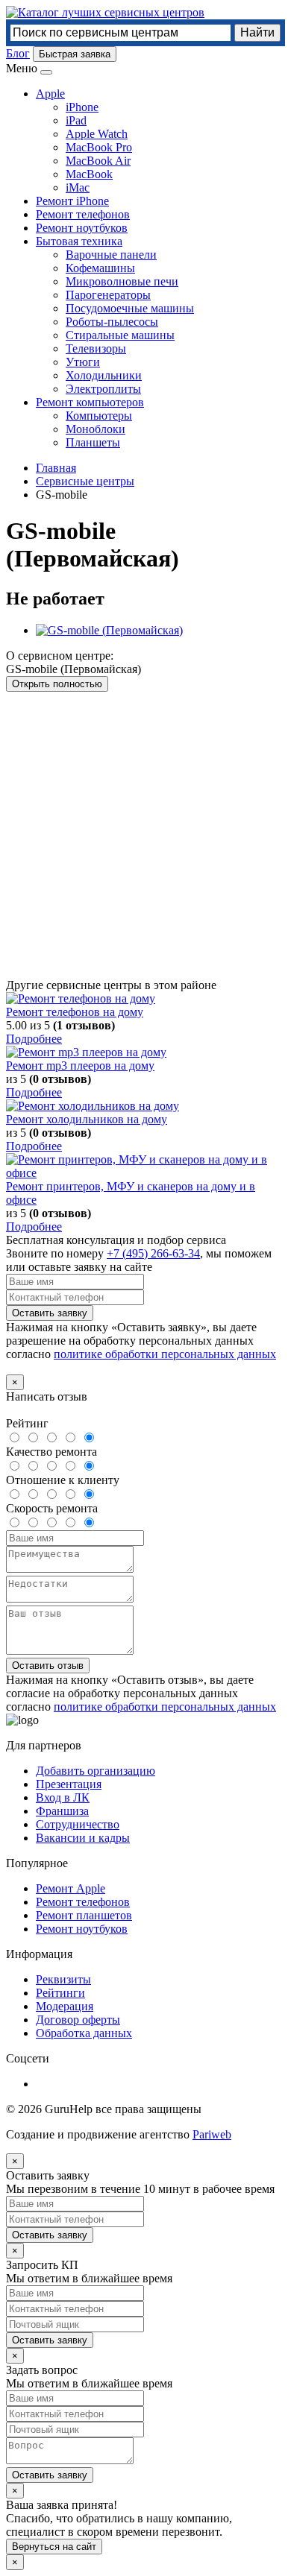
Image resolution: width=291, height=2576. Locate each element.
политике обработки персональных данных (165, 1354)
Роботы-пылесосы (112, 322)
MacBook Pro (99, 147)
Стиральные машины (120, 335)
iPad (76, 120)
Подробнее (34, 1039)
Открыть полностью (57, 684)
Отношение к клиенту (63, 1480)
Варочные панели (111, 255)
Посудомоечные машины (130, 308)
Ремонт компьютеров (90, 402)
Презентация (69, 1784)
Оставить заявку (50, 1313)
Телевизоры (96, 348)
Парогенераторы (108, 295)
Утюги (83, 362)
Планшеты (93, 442)
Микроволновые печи (122, 281)
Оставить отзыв (48, 1666)
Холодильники (104, 375)
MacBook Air (98, 161)
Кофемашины (100, 268)
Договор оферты (78, 2020)
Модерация (65, 2006)
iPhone (82, 107)
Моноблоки (96, 429)
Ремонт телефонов (83, 214)
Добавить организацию (96, 1771)
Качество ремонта (51, 1452)
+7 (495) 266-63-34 (153, 1253)
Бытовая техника (79, 241)
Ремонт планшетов (84, 1915)
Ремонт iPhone (72, 201)
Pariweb (212, 2134)
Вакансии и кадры (83, 1838)
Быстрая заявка (75, 54)
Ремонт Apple (71, 1888)
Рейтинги (60, 1993)
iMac (78, 187)
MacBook (89, 174)
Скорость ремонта (52, 1508)
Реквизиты (63, 1979)
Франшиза (62, 1811)
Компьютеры (99, 416)
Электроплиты (103, 389)
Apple (50, 94)
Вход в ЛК (63, 1797)
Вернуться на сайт (54, 2547)
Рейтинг (27, 1423)
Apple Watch (97, 134)
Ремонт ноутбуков (82, 228)
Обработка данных (84, 2033)
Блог (18, 53)
